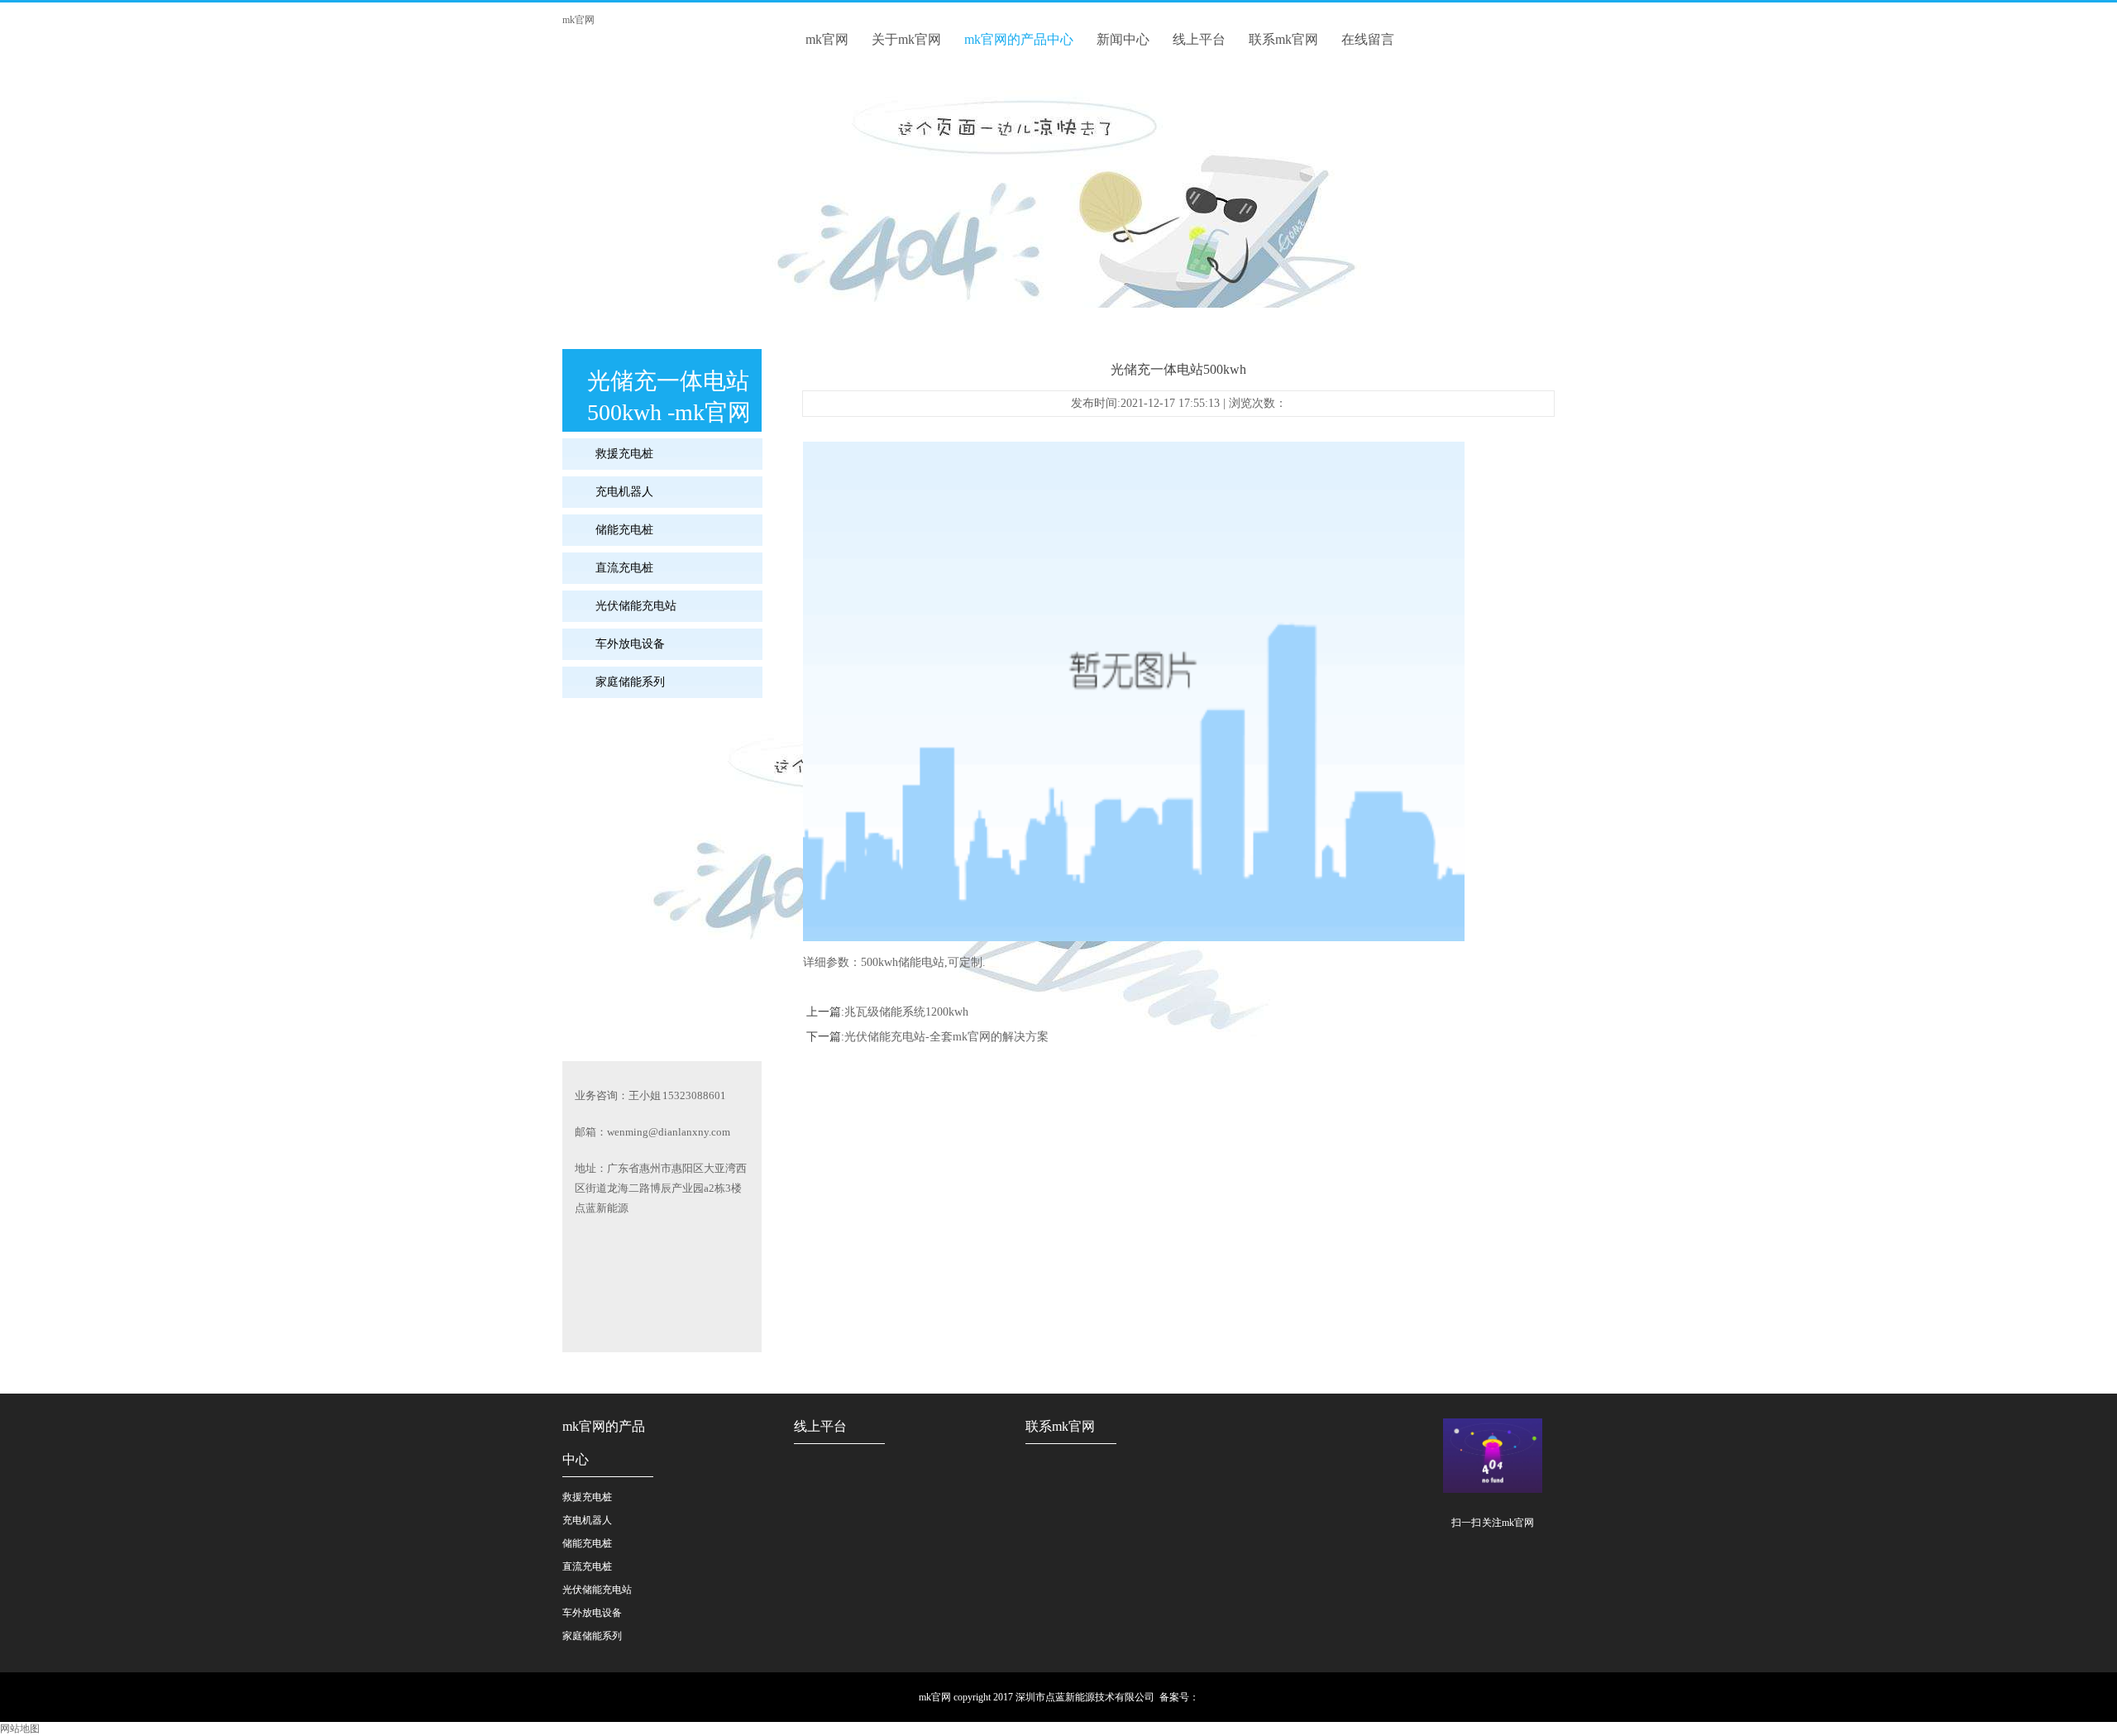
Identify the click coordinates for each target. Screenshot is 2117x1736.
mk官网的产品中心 (1019, 39)
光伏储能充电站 (636, 606)
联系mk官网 (1283, 39)
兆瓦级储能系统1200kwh (906, 1012)
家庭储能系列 (630, 682)
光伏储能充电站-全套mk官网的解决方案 (946, 1037)
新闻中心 (1123, 39)
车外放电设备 (630, 644)
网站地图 (20, 1729)
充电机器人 (624, 492)
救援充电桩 (624, 454)
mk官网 (578, 20)
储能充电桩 (624, 530)
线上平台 (1199, 39)
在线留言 (1368, 39)
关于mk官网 (906, 39)
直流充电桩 (624, 568)
